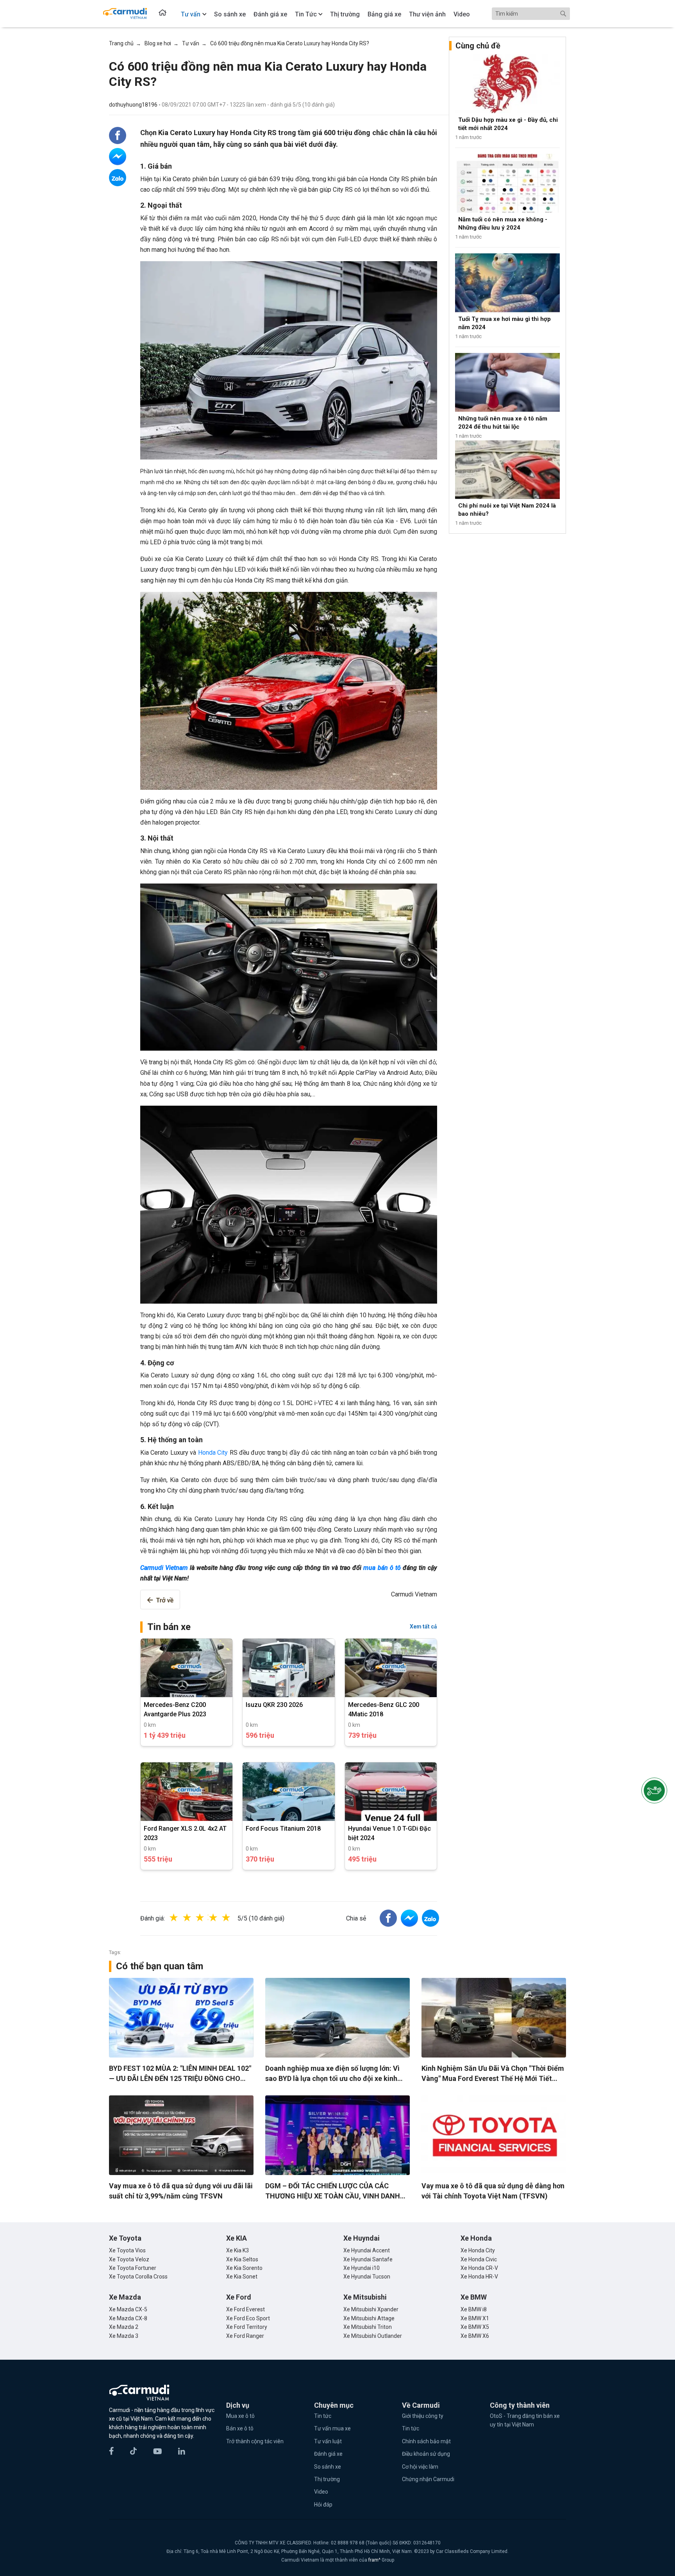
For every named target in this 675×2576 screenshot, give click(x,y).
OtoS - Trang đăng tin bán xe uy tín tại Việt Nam (525, 2420)
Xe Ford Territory (247, 2327)
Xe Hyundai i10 (362, 2268)
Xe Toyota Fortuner (133, 2268)
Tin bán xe (169, 1627)
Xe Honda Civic (479, 2259)
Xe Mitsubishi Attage (369, 2318)
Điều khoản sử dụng (426, 2454)
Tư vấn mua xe (332, 2428)
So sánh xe (328, 2467)
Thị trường (327, 2479)
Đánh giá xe (328, 2454)
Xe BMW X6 (475, 2336)
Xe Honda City (478, 2250)
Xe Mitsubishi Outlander (373, 2336)
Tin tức (323, 2416)
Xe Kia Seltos (242, 2259)
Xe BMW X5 (475, 2327)
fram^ (375, 2560)
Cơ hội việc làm (420, 2467)
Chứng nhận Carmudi (428, 2479)
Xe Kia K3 (237, 2250)
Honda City (213, 1453)
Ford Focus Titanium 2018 (283, 1829)
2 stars (195, 1918)
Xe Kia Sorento (244, 2268)
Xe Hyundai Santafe (368, 2259)
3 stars (208, 1918)
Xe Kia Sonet (242, 2277)
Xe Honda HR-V (479, 2277)
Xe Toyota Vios (127, 2250)
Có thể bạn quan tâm (160, 1966)
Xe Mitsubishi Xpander (371, 2309)
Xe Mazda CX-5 (128, 2309)
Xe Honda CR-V (479, 2268)
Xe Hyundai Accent (367, 2250)
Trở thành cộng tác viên (255, 2441)
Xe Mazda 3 (124, 2336)
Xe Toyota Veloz (129, 2259)
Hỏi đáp (323, 2505)
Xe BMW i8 (474, 2309)
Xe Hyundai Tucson (367, 2277)
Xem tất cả (423, 1626)
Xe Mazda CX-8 (128, 2318)
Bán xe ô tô (240, 2428)
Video (321, 2492)
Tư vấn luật (328, 2441)
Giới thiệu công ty (423, 2416)
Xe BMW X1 (475, 2318)
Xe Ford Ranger (245, 2336)
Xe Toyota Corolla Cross (138, 2277)
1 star (182, 1918)
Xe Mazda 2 (124, 2327)
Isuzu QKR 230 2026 (274, 1705)
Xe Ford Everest (246, 2309)
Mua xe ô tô (240, 2416)
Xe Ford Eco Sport (248, 2318)
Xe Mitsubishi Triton (368, 2327)
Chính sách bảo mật (426, 2441)
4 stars (221, 1918)
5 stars (234, 1918)
